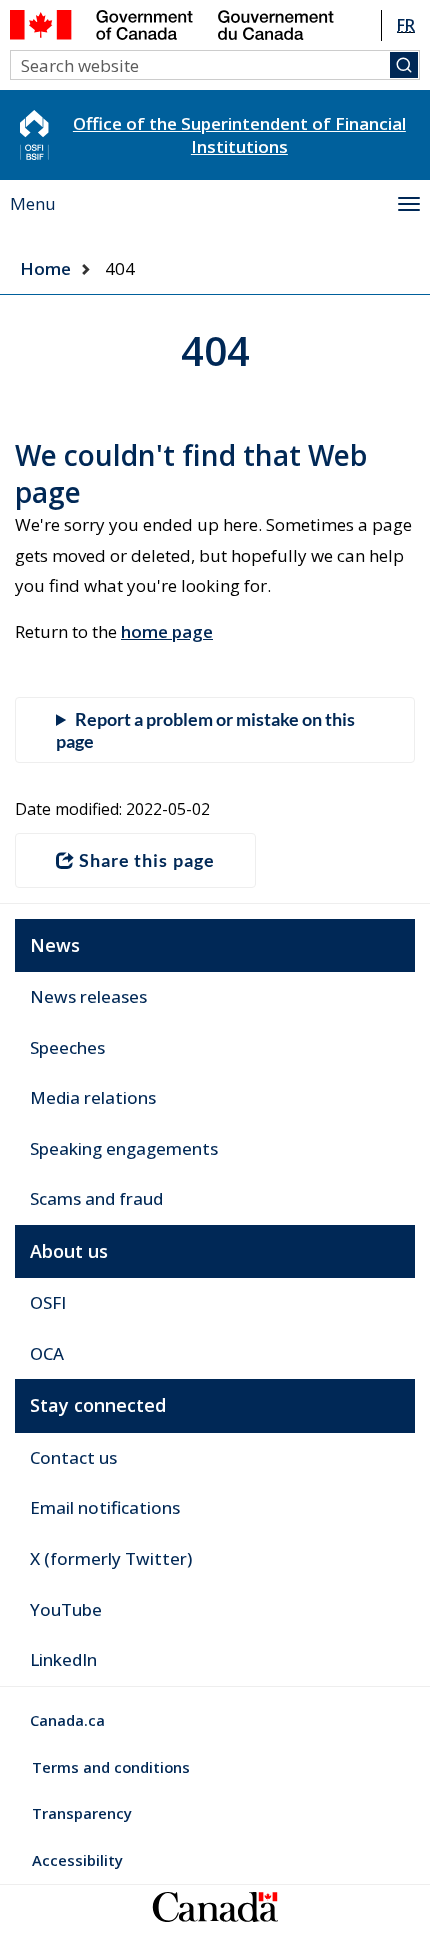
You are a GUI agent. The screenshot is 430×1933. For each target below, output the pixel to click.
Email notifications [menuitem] (105, 1507)
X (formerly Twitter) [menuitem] (111, 1558)
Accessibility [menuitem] (77, 1860)
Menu (33, 203)
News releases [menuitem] (88, 996)
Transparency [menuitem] (82, 1813)
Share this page (147, 860)
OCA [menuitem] (47, 1353)
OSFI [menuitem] (48, 1302)
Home (45, 268)
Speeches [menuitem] (67, 1047)
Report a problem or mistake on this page (205, 730)
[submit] (404, 65)
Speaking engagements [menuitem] (124, 1148)
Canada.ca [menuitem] (67, 1720)
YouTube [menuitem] (66, 1609)
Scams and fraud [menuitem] (96, 1198)
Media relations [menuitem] (93, 1097)
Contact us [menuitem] (73, 1457)
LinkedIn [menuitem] (63, 1659)
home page (167, 631)
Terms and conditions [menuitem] (111, 1767)
